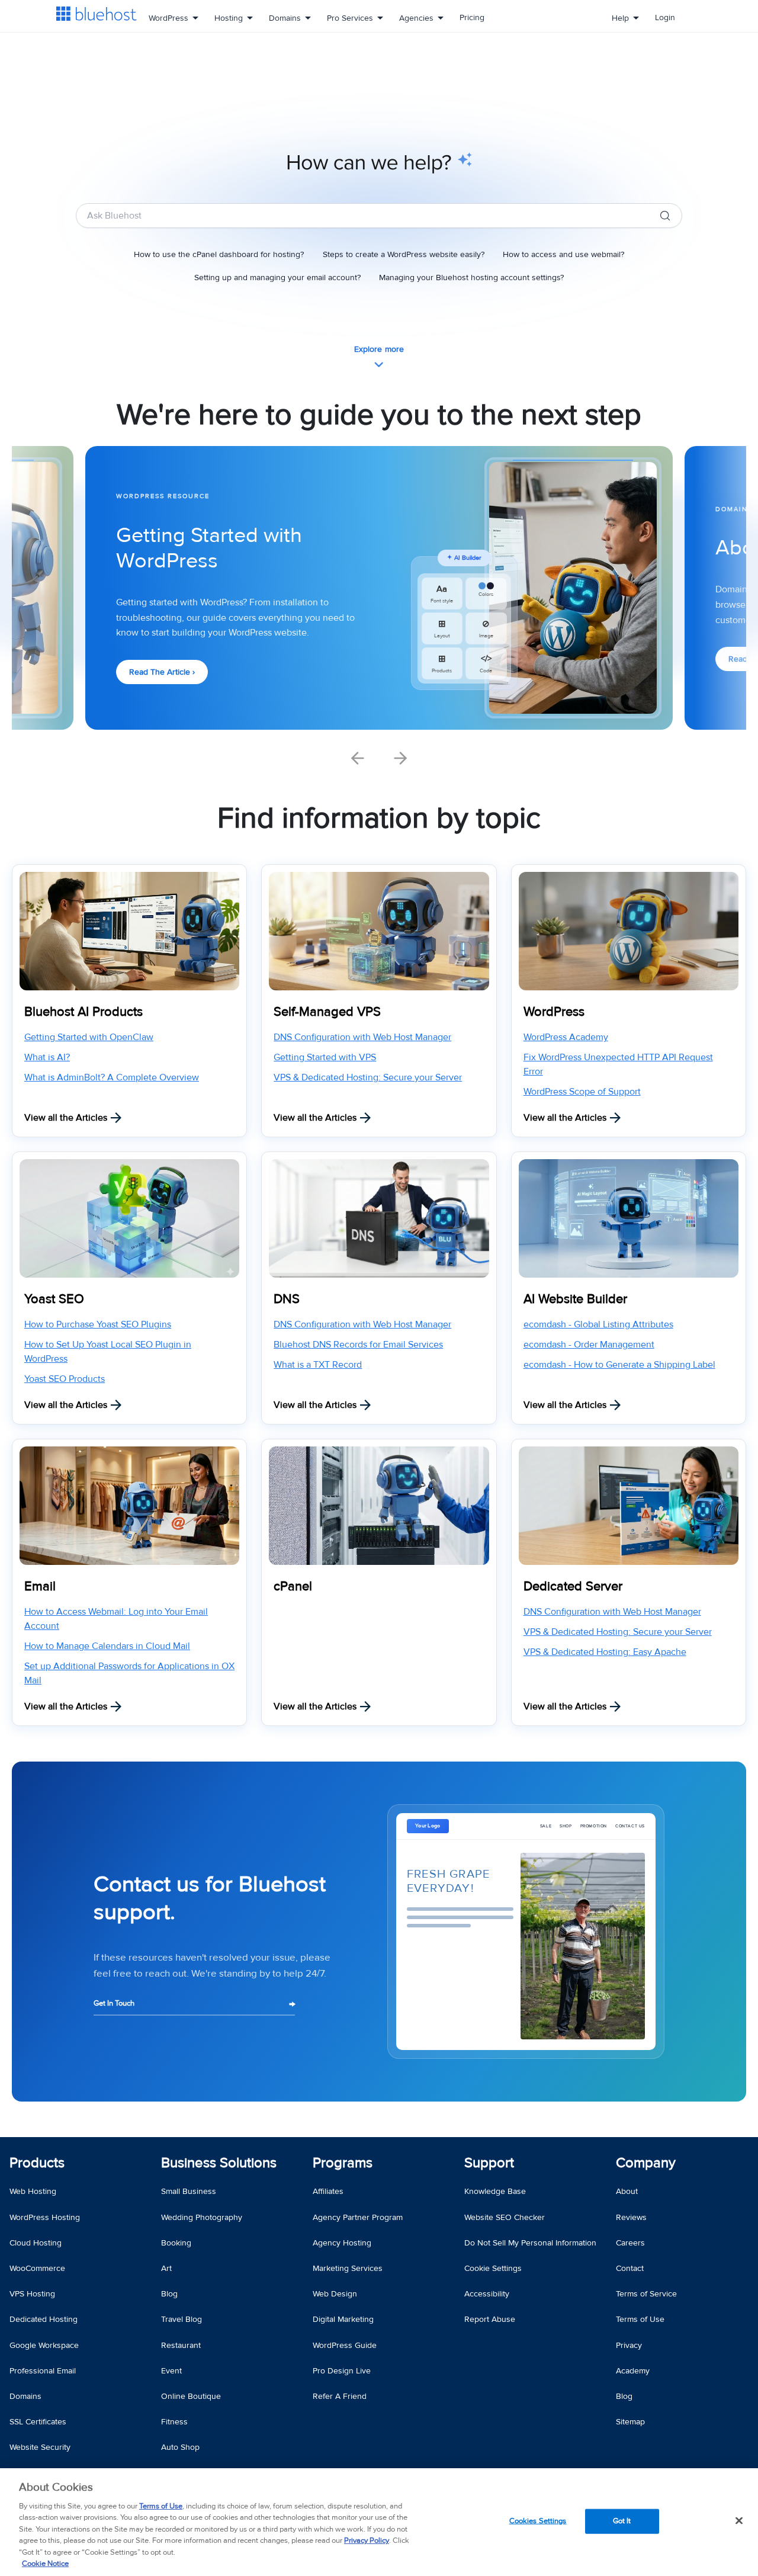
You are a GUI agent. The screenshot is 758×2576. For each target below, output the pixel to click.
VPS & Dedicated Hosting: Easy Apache (605, 1652)
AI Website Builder (575, 1299)
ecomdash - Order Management (589, 1345)
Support (489, 2163)
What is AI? (47, 1057)
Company (646, 2163)
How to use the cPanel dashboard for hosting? (219, 255)
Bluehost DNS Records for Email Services (358, 1345)
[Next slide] (400, 758)
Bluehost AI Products (83, 1012)
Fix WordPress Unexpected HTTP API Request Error (618, 1064)
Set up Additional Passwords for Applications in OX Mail (129, 1673)
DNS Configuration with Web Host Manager (362, 1037)
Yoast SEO (54, 1299)
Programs (343, 2163)
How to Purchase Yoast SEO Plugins (98, 1324)
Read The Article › (162, 672)
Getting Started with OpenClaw (89, 1037)
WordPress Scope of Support (582, 1092)
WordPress (554, 1012)
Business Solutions (219, 2163)
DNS (287, 1299)
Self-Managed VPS (327, 1012)
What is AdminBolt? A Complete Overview (112, 1077)
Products (37, 2163)
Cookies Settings (538, 2521)
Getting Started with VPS (325, 1057)
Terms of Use (161, 2506)
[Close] (739, 2520)
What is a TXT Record (318, 1365)
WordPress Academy (566, 1037)
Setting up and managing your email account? (277, 278)
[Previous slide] (358, 758)
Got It (622, 2521)
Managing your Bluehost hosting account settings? (471, 278)
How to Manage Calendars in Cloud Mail (107, 1646)
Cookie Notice (45, 2564)
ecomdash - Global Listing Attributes (598, 1324)
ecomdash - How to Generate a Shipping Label (619, 1365)
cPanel (293, 1587)
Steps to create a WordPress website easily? (404, 255)
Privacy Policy (367, 2540)
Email (40, 1587)
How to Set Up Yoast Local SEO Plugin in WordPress (108, 1352)
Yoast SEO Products (65, 1379)
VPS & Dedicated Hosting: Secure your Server (368, 1077)
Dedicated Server (573, 1587)
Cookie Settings (493, 2268)
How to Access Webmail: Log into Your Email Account (116, 1619)
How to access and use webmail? (563, 255)
